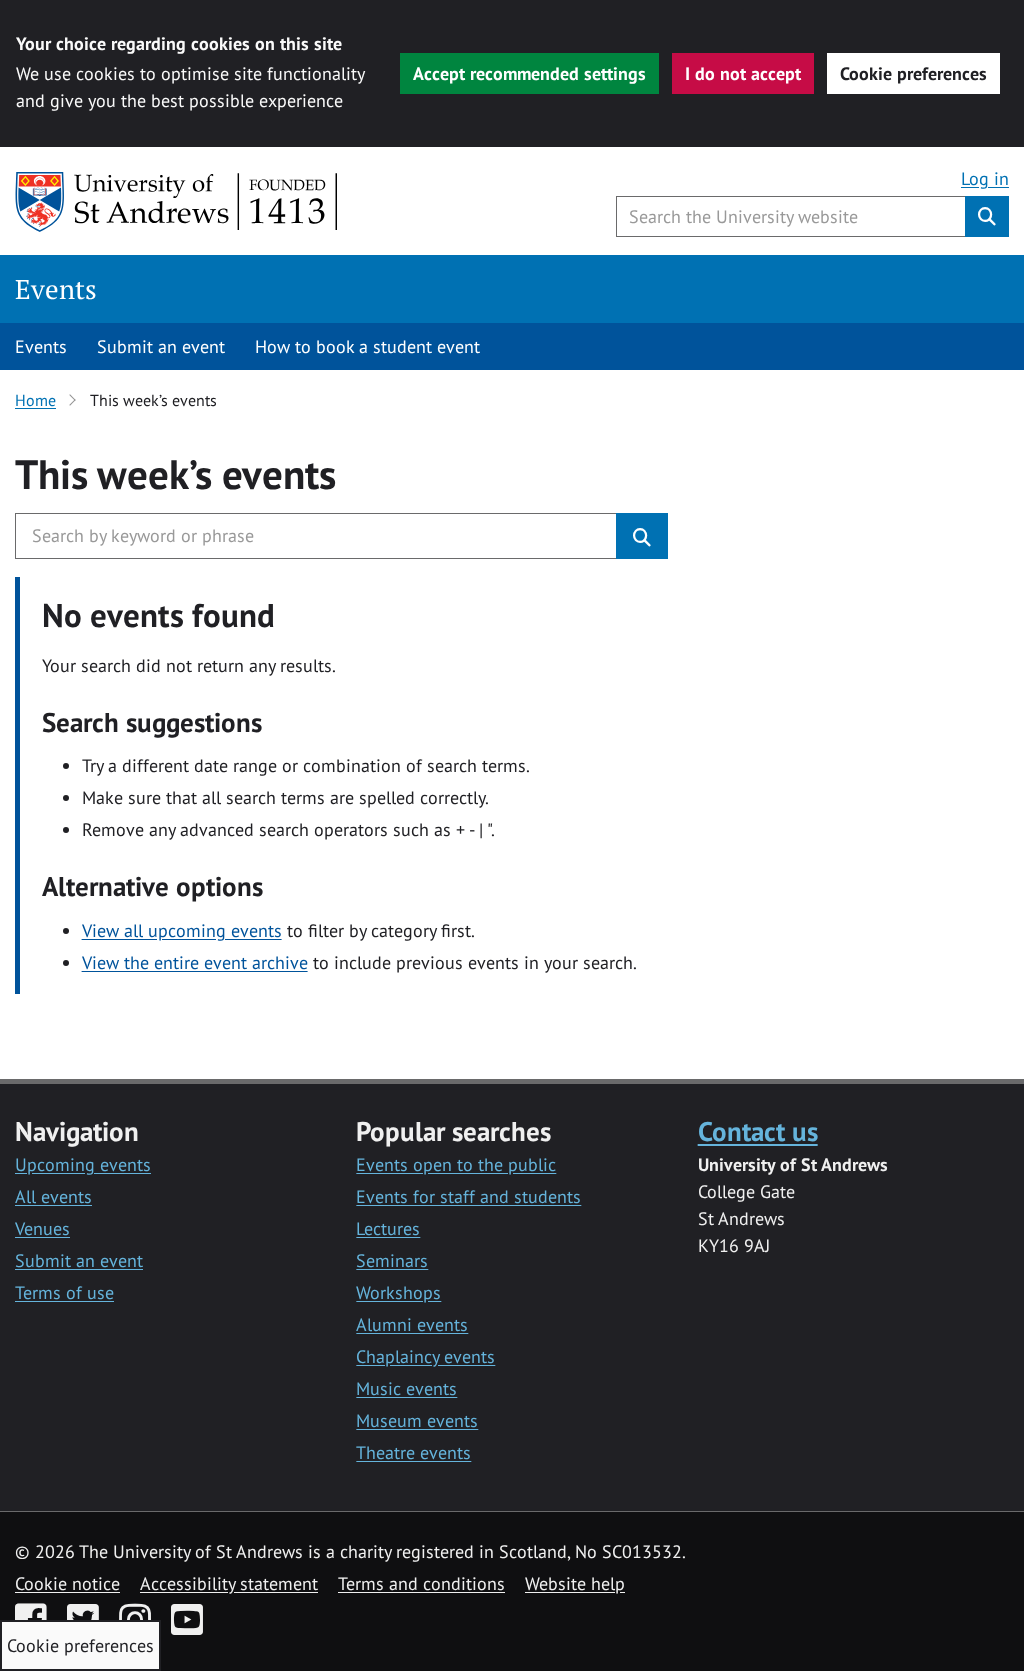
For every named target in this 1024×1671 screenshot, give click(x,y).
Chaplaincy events (425, 1356)
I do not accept (743, 73)
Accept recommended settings (529, 73)
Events (56, 289)
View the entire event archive (195, 962)
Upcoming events (83, 1164)
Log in (985, 178)
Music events (406, 1388)
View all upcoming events (182, 930)
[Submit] (642, 536)
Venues (42, 1228)
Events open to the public (456, 1164)
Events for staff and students (468, 1196)
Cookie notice (67, 1583)
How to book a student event (367, 346)
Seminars (392, 1260)
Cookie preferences (913, 73)
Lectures (388, 1228)
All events (53, 1196)
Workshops (398, 1292)
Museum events (417, 1420)
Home (35, 400)
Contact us (758, 1130)
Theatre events (413, 1452)
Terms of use (64, 1292)
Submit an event (161, 346)
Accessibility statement (229, 1583)
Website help (575, 1583)
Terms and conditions (421, 1583)
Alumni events (412, 1324)
